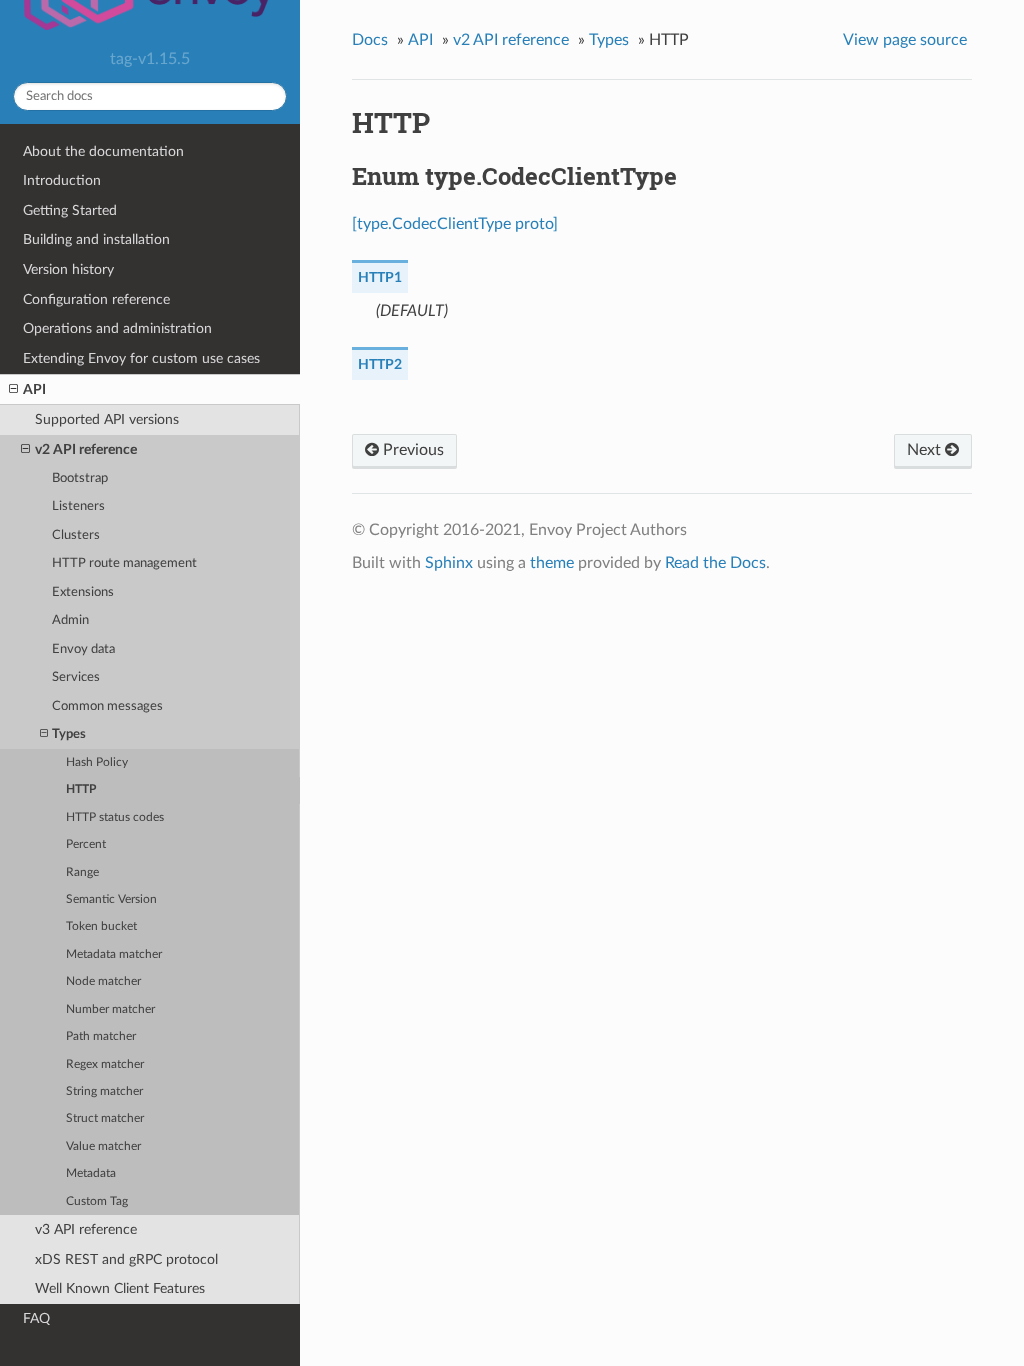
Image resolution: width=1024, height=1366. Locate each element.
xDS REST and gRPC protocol (126, 1259)
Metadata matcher (114, 954)
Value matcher (103, 1146)
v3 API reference (86, 1229)
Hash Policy (97, 762)
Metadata (91, 1173)
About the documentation (103, 151)
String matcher (104, 1091)
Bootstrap (80, 478)
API (34, 389)
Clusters (76, 535)
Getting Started (70, 210)
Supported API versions (107, 419)
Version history (68, 269)
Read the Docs (715, 563)
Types (69, 734)
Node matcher (103, 981)
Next (926, 450)
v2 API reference (86, 449)
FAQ (36, 1318)
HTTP (81, 789)
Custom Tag (97, 1201)
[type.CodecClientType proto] (455, 224)
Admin (70, 620)
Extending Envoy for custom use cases (141, 358)
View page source (905, 40)
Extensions (83, 592)
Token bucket (101, 926)
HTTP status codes (115, 817)
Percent (86, 844)
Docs (370, 40)
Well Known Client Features (120, 1288)
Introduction (62, 180)
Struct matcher (105, 1118)
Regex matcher (105, 1064)
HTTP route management (124, 563)
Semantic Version (111, 899)
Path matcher (101, 1036)
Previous (411, 450)
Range (82, 872)
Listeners (78, 506)
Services (76, 677)
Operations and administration (117, 328)
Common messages (107, 706)
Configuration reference (96, 299)
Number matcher (110, 1009)
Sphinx (449, 563)
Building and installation (96, 239)
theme (552, 563)
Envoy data (83, 649)
